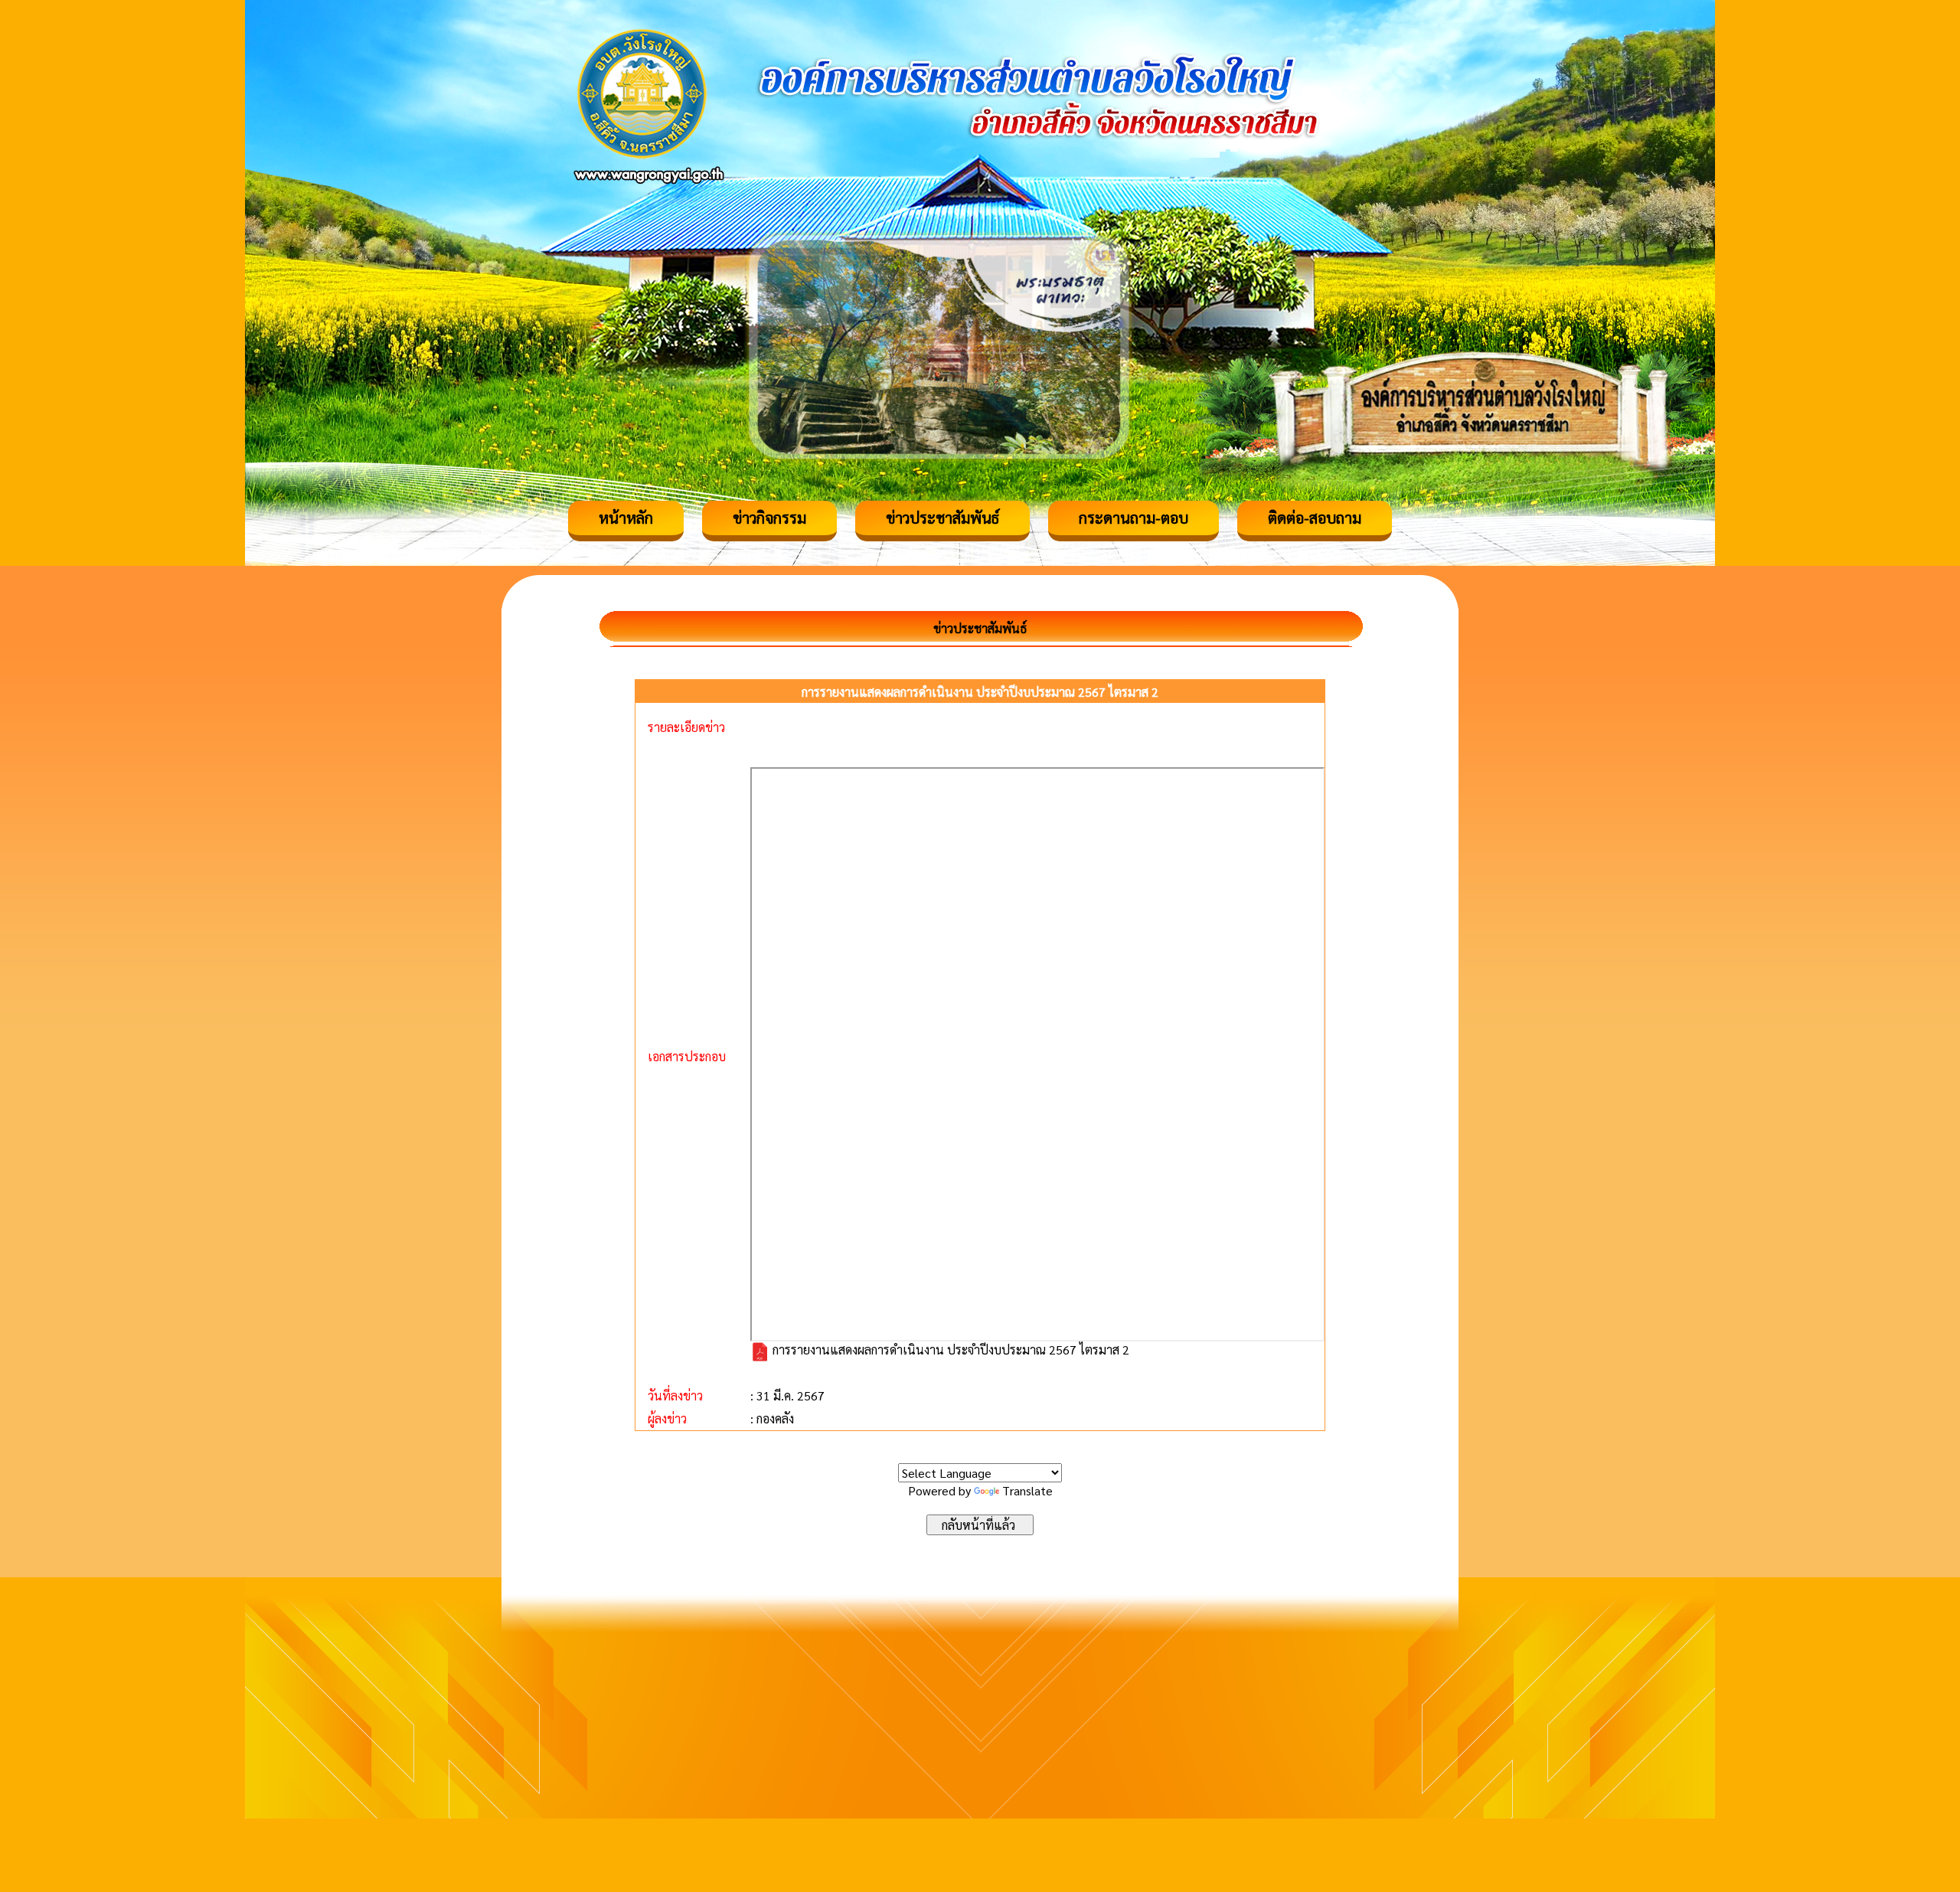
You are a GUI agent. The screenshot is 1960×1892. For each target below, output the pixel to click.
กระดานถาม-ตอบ (1134, 518)
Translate (1027, 1490)
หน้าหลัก (626, 518)
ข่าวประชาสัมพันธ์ (942, 518)
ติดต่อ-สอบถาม (1315, 518)
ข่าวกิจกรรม (769, 518)
